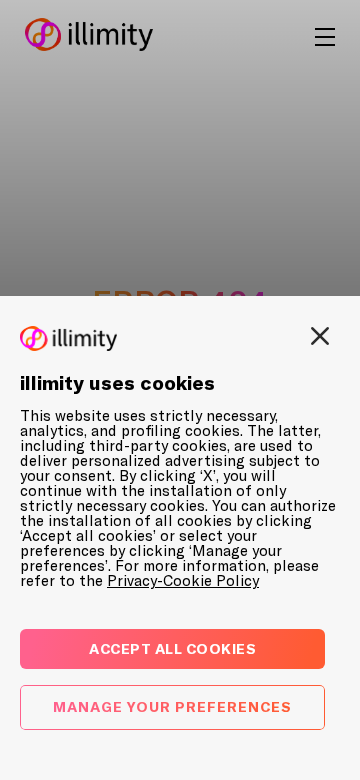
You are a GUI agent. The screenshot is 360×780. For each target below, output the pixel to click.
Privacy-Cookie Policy (183, 581)
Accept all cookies (172, 648)
